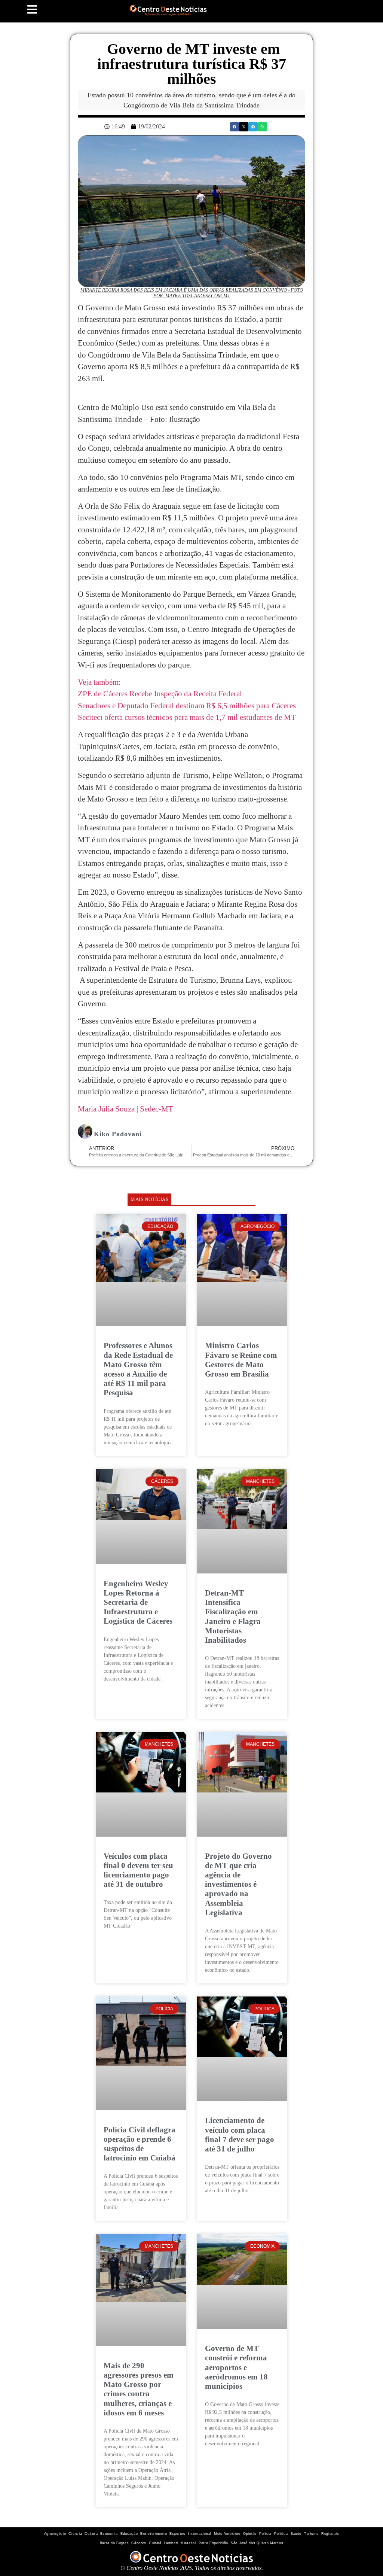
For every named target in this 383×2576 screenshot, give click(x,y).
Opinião (250, 2534)
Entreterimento (154, 2534)
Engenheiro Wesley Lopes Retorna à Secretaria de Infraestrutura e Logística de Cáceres (138, 1602)
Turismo (311, 2534)
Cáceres (139, 2543)
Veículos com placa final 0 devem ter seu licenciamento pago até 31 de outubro (138, 1870)
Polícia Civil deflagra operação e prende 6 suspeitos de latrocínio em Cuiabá (140, 2144)
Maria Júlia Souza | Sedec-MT (125, 1109)
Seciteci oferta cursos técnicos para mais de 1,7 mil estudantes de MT (187, 717)
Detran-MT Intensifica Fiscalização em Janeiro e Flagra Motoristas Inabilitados (233, 1617)
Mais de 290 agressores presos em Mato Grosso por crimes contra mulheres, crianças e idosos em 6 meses (139, 2389)
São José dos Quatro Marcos (257, 2543)
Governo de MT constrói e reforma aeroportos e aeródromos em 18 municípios (236, 2367)
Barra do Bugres (114, 2543)
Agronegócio (55, 2534)
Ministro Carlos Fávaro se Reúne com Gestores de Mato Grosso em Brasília (241, 1360)
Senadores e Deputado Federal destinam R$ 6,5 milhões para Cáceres (187, 706)
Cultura (91, 2534)
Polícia (265, 2534)
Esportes (177, 2534)
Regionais (330, 2534)
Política (281, 2534)
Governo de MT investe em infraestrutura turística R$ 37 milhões (192, 64)
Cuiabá (155, 2543)
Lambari (171, 2543)
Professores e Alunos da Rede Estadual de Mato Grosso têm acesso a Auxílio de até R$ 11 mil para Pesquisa (138, 1369)
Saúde (296, 2534)
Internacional (200, 2534)
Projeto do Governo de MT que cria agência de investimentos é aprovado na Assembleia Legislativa (238, 1884)
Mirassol (188, 2543)
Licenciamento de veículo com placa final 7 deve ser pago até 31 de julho (240, 2135)
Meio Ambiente (227, 2534)
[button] (235, 127)
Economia (109, 2534)
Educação (129, 2534)
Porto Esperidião (213, 2543)
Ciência (75, 2534)
